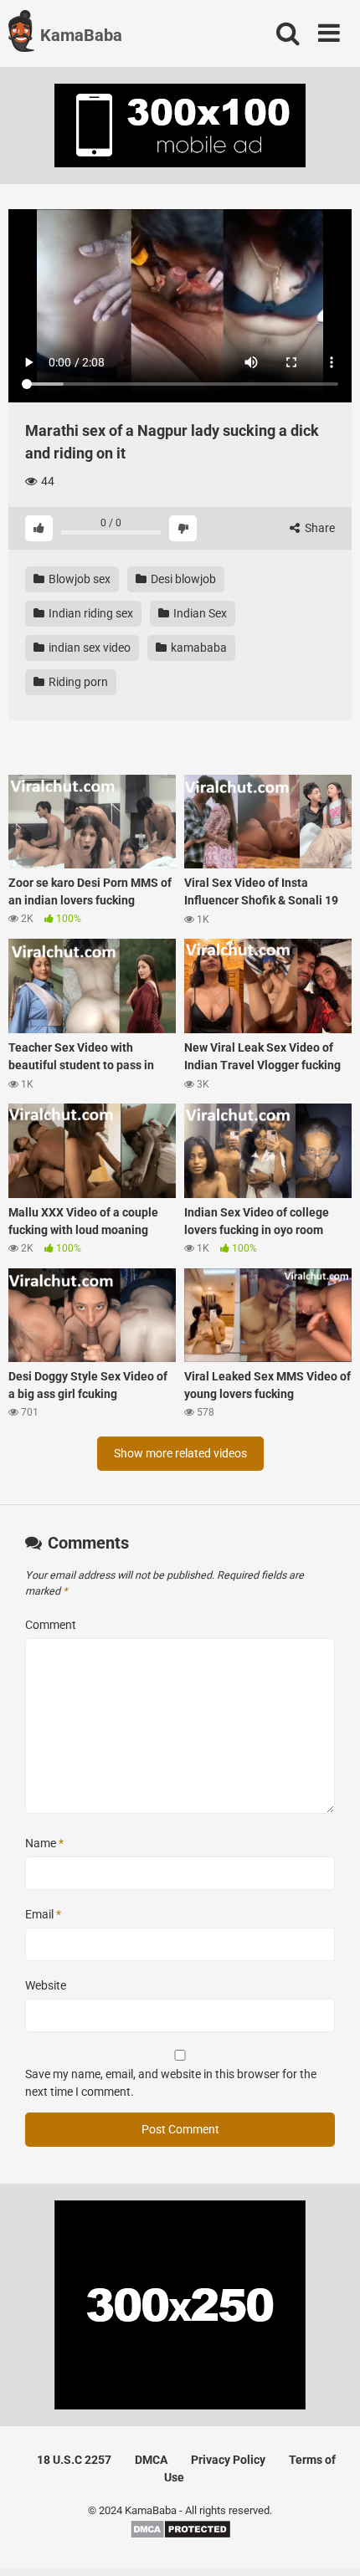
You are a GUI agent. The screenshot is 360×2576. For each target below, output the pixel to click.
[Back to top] (329, 2542)
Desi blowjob (182, 579)
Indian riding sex (90, 613)
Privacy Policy (228, 2460)
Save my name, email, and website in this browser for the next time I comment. (171, 2083)
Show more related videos (180, 1453)
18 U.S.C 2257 (74, 2460)
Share (319, 528)
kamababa (198, 648)
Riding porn (77, 682)
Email (43, 1914)
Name (44, 1843)
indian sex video (88, 648)
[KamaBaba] (21, 33)
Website (46, 1985)
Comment (51, 1625)
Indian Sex (199, 613)
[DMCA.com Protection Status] (180, 2535)
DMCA (151, 2460)
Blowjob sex (78, 579)
